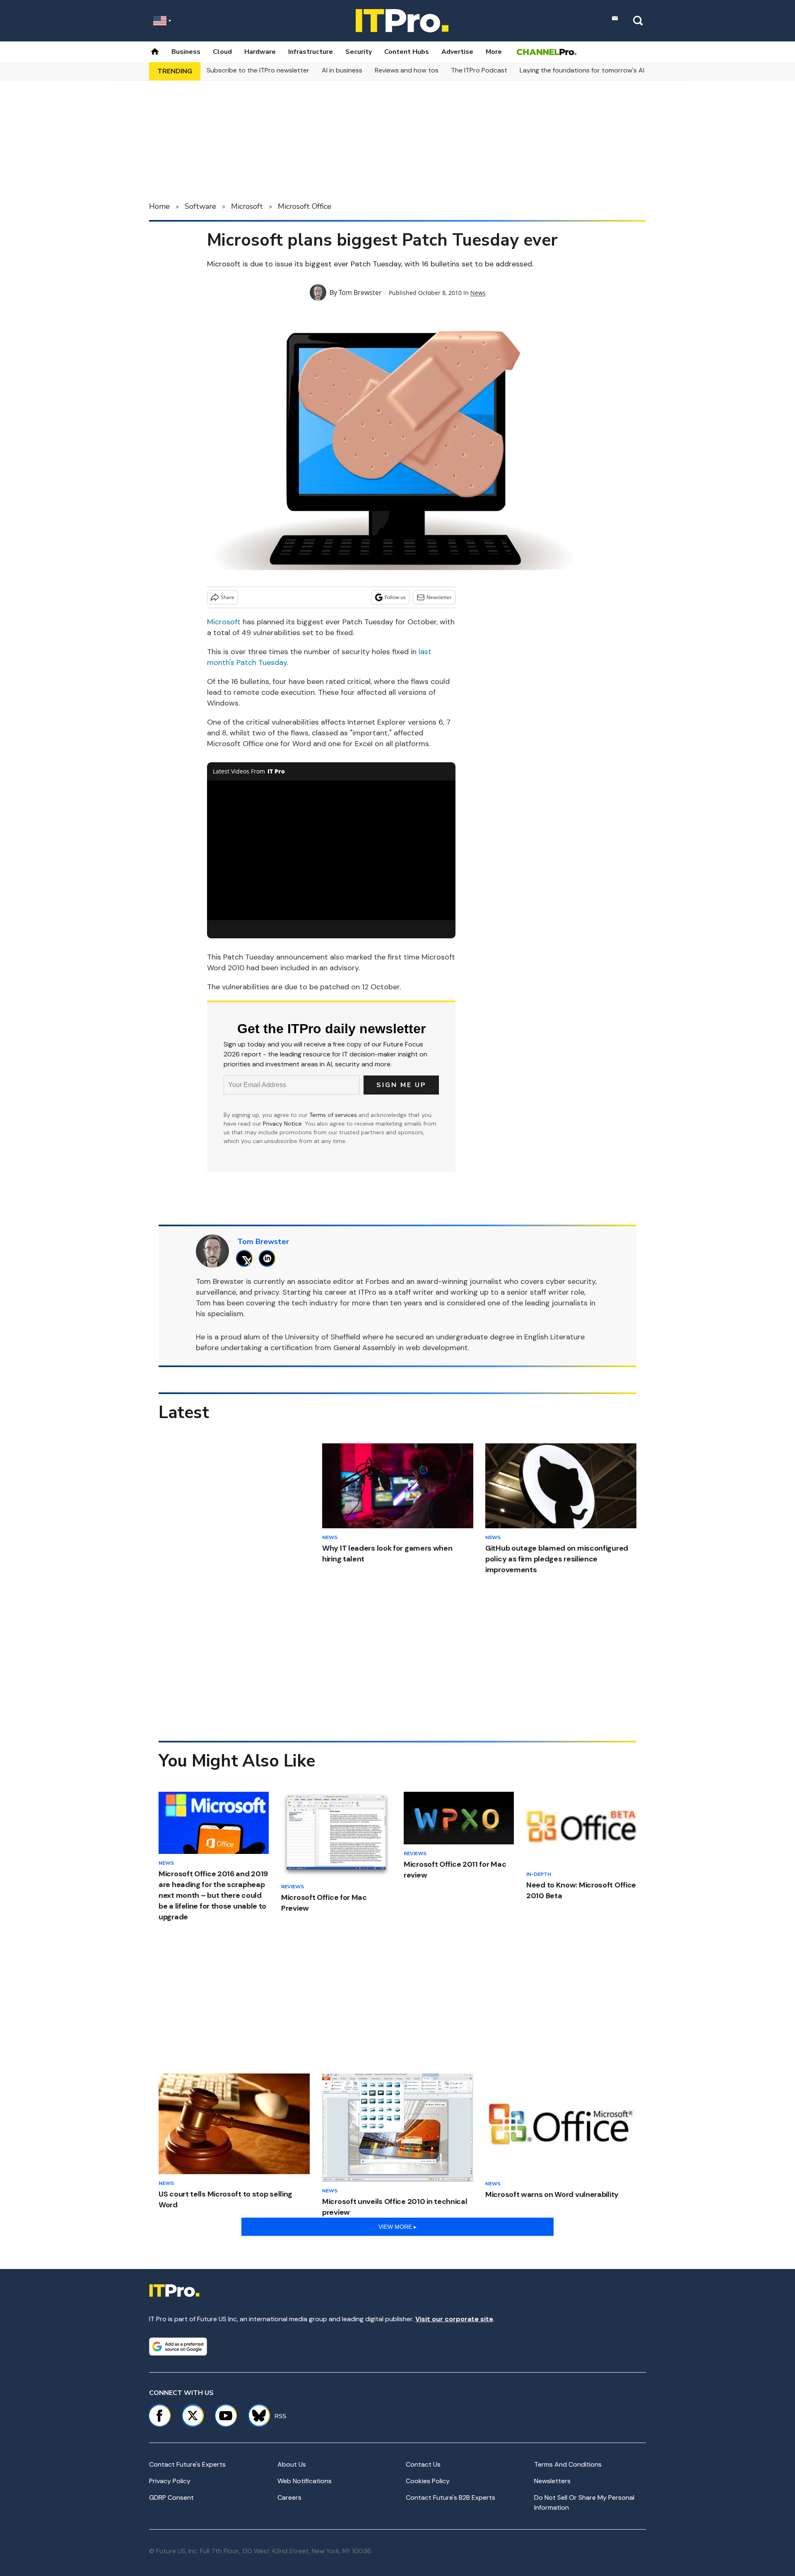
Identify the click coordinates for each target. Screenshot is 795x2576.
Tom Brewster (360, 292)
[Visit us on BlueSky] (255, 2416)
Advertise (457, 52)
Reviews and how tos (407, 70)
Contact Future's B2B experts (450, 2497)
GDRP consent (171, 2497)
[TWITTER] (247, 1258)
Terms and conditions (568, 2464)
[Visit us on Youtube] (226, 2416)
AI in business (342, 70)
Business (186, 52)
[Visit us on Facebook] (159, 2416)
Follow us (395, 597)
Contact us (423, 2464)
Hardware (260, 52)
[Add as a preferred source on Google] (178, 2346)
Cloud (222, 52)
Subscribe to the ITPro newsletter (258, 70)
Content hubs (407, 52)
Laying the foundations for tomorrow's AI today (592, 70)
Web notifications (305, 2481)
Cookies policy (428, 2481)
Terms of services (334, 1115)
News (478, 293)
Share (228, 597)
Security (359, 52)
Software (200, 206)
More (494, 52)
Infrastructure (311, 52)
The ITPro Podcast (479, 70)
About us (292, 2464)
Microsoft (247, 206)
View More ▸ (397, 2227)
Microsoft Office (305, 206)
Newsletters (552, 2481)
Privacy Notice (282, 1124)
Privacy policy (170, 2481)
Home (159, 206)
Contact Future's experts (187, 2464)
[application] (331, 851)
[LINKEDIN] (269, 1258)
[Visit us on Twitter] (193, 2416)
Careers (289, 2497)
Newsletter (439, 597)
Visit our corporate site (454, 2319)
